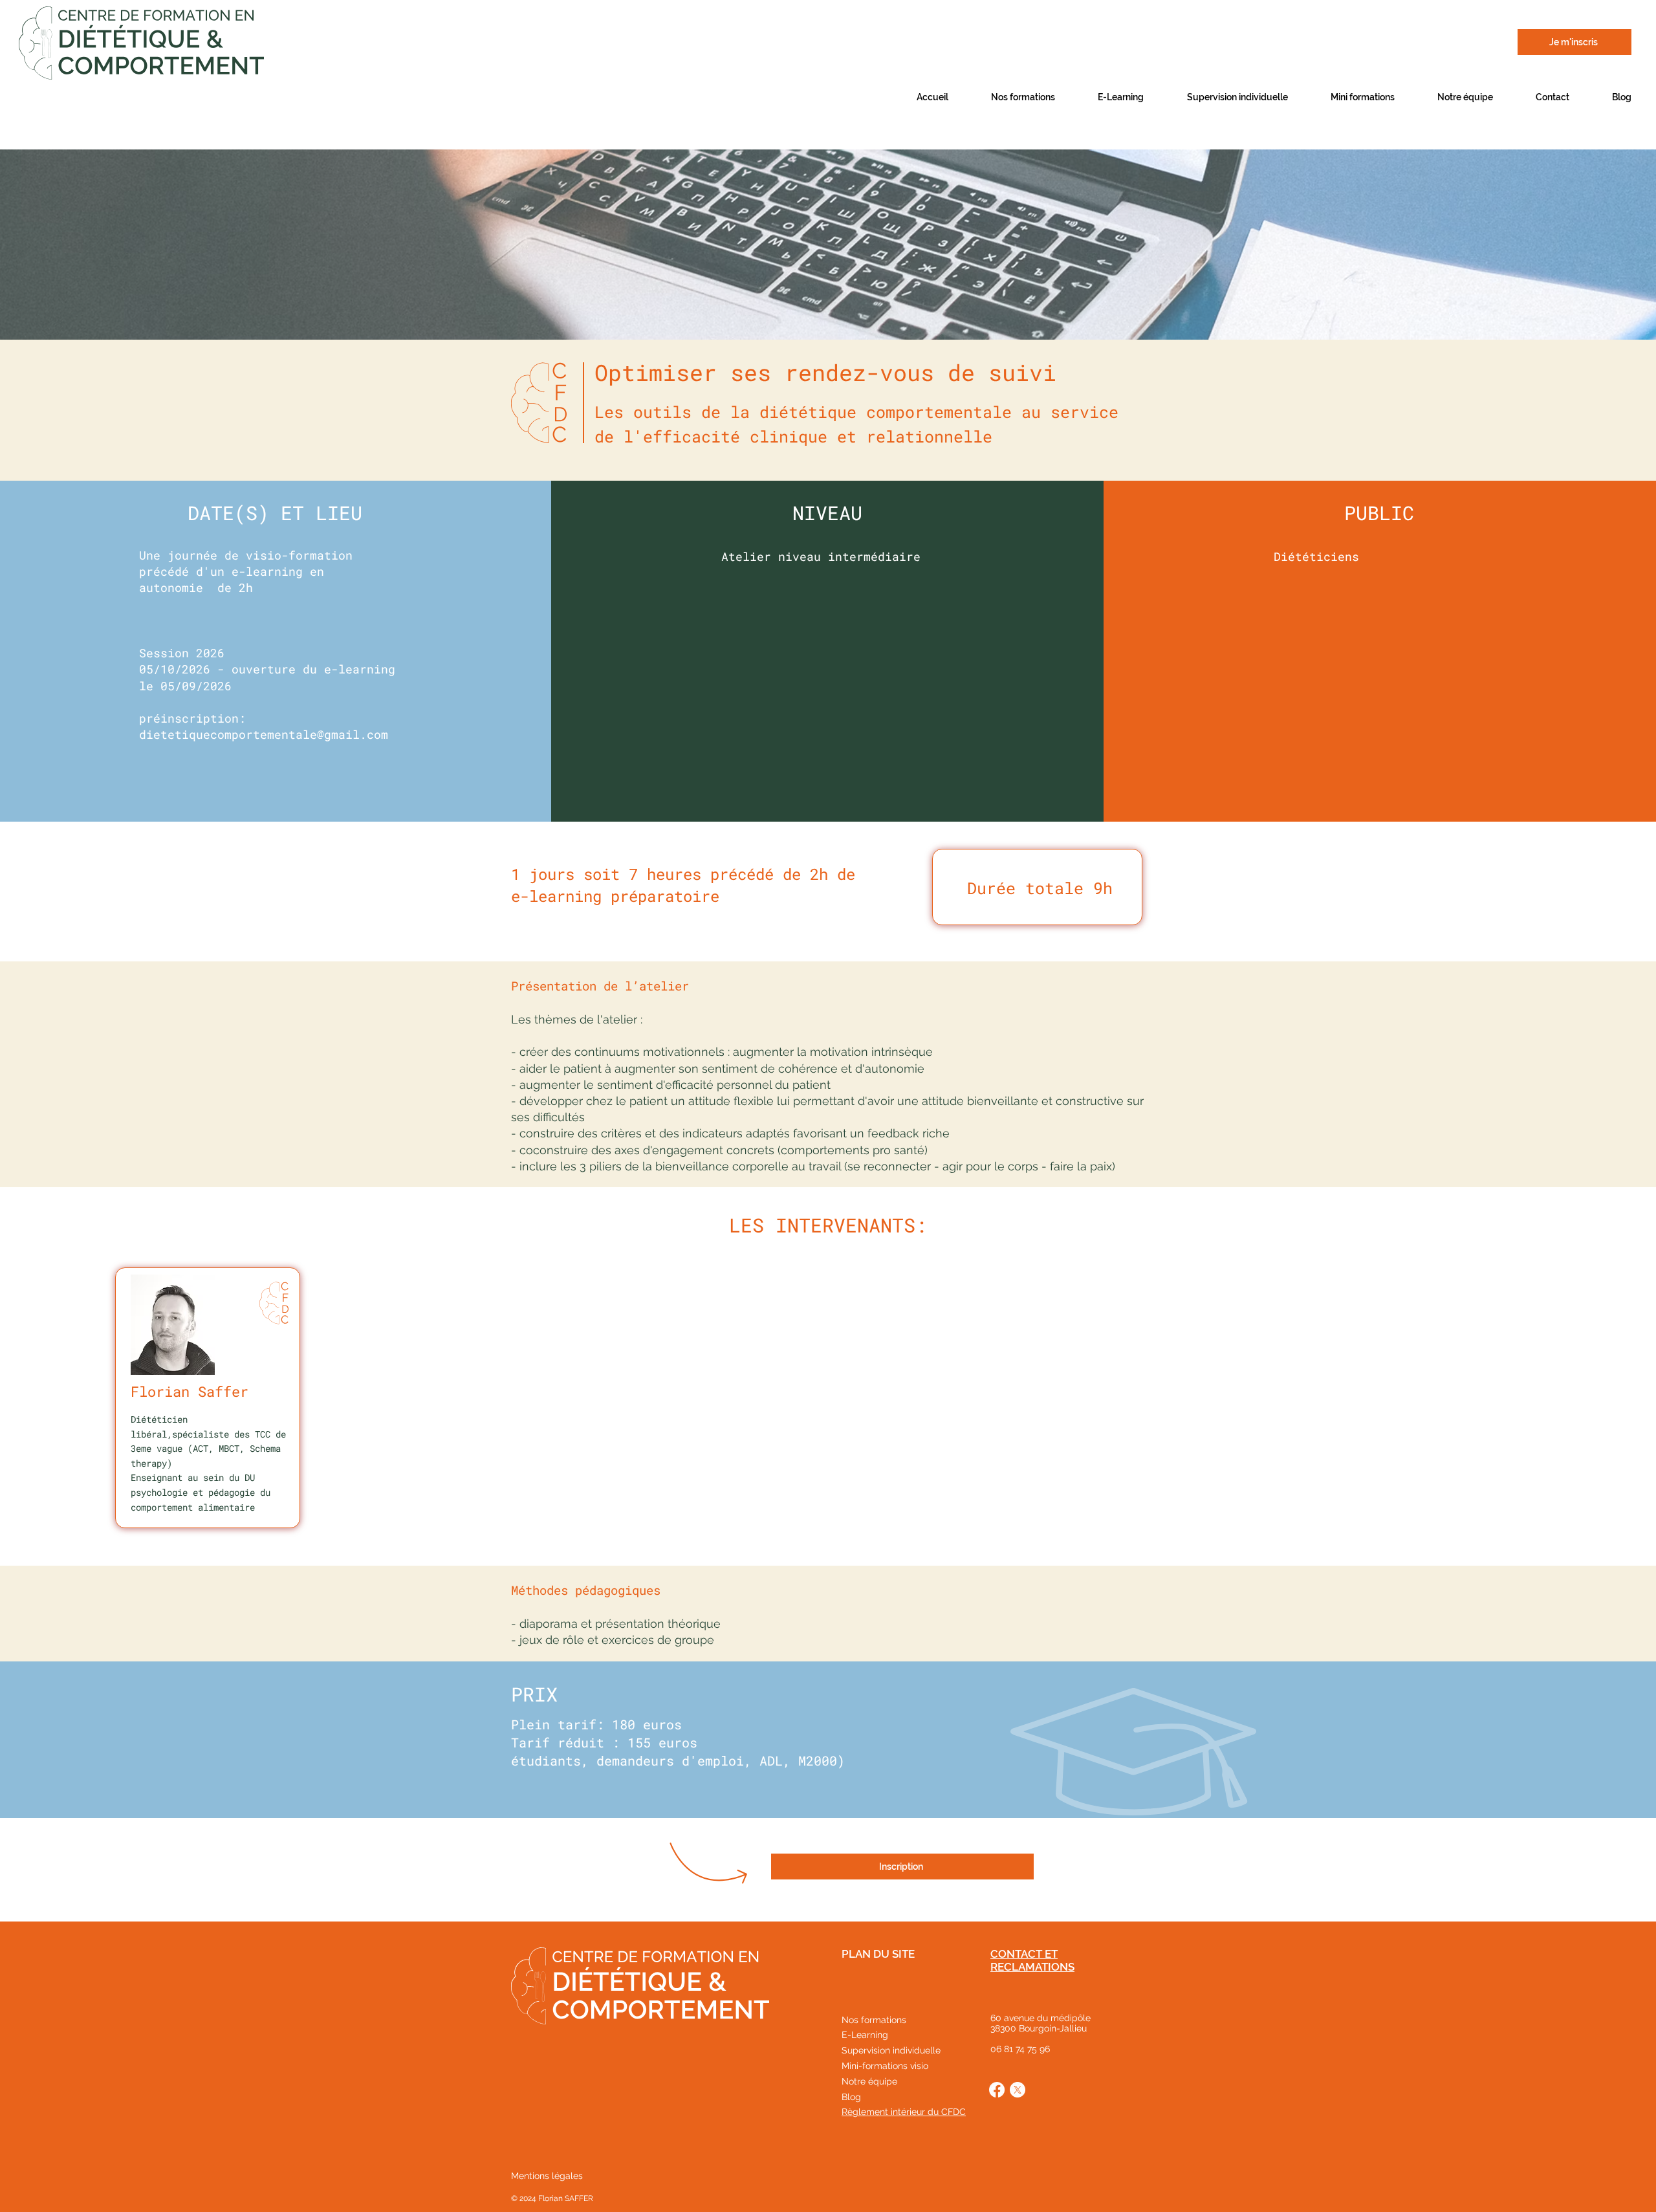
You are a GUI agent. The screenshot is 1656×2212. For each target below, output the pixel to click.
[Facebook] (997, 2090)
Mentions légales (547, 2176)
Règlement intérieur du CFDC (904, 2112)
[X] (1018, 2090)
